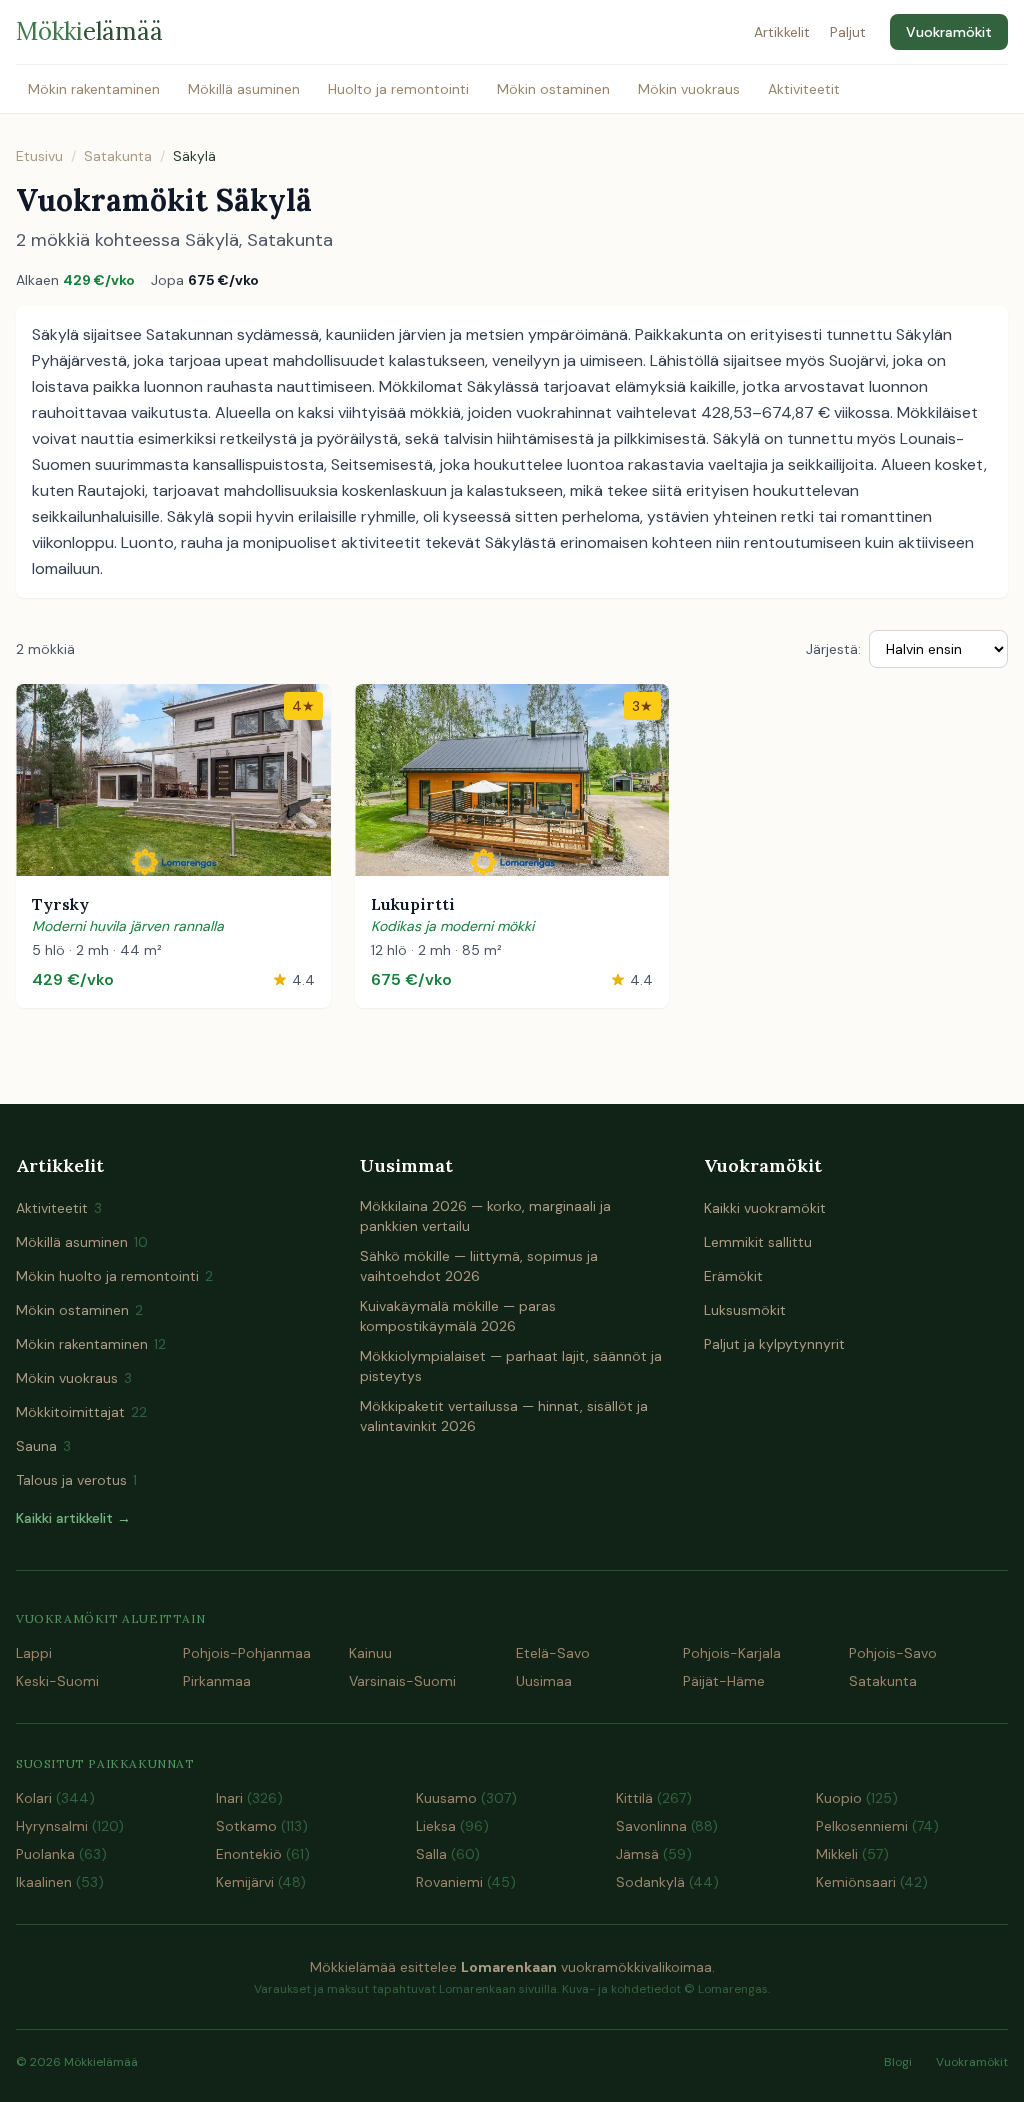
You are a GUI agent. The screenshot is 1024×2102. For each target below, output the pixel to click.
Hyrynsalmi (70, 1826)
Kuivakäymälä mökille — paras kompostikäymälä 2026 (458, 1316)
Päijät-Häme (724, 1681)
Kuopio (857, 1798)
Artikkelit (782, 32)
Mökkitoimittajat (81, 1412)
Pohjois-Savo (893, 1653)
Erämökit (733, 1276)
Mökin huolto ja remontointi (114, 1276)
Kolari (55, 1798)
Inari (249, 1798)
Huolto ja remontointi (398, 89)
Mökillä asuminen (244, 89)
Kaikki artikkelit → (73, 1518)
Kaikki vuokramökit (765, 1208)
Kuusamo (466, 1798)
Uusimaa (544, 1681)
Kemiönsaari (872, 1882)
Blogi (898, 2062)
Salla (448, 1854)
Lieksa (452, 1826)
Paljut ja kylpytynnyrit (774, 1344)
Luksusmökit (745, 1310)
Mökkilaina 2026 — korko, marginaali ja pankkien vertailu (485, 1216)
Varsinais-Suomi (402, 1681)
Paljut (848, 32)
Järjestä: (833, 649)
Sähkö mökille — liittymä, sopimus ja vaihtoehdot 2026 (479, 1266)
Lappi (34, 1653)
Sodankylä (667, 1882)
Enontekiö (263, 1854)
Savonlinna (667, 1826)
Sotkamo (262, 1826)
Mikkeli (852, 1854)
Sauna (43, 1446)
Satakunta (118, 156)
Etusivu (39, 156)
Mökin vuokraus (689, 89)
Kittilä (654, 1798)
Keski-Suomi (57, 1681)
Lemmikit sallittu (758, 1242)
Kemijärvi (261, 1882)
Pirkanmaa (217, 1681)
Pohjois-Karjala (732, 1653)
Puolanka (61, 1854)
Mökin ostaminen (553, 89)
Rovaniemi (466, 1882)
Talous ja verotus (76, 1480)
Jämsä (654, 1854)
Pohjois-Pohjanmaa (247, 1653)
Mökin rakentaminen (94, 89)
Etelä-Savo (553, 1653)
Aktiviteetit (804, 89)
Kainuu (370, 1653)
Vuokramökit (949, 32)
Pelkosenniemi (877, 1826)
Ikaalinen (60, 1882)
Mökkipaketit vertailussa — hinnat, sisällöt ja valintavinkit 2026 (504, 1416)
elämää (89, 31)
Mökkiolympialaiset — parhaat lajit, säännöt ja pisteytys (511, 1366)
